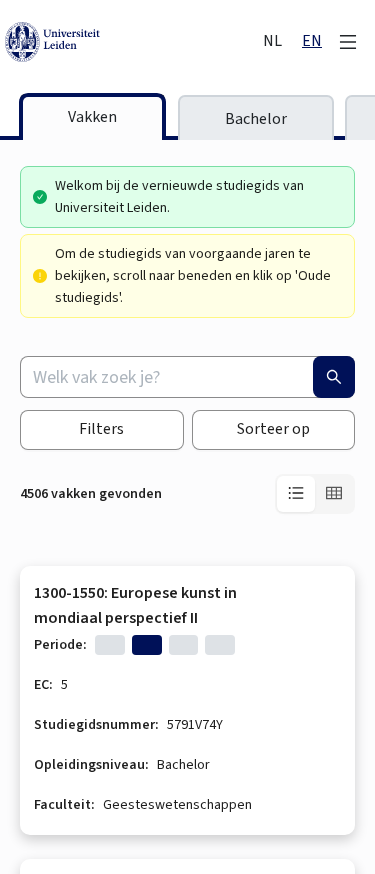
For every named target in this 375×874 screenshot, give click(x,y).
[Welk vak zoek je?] (334, 377)
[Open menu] (348, 42)
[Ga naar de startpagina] (132, 42)
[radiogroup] (315, 494)
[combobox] (187, 377)
